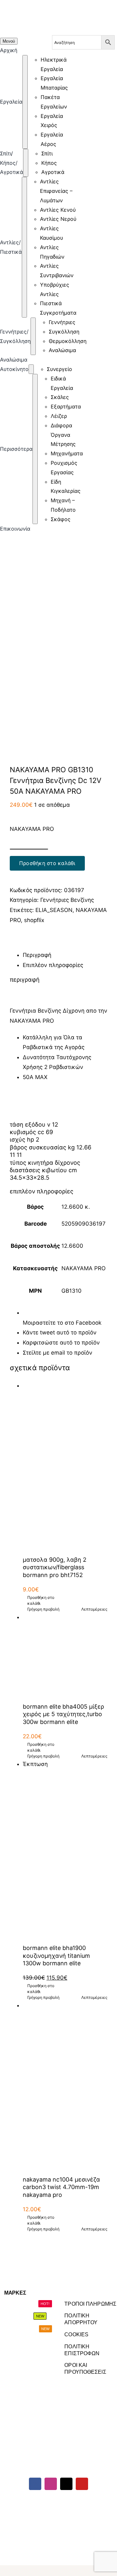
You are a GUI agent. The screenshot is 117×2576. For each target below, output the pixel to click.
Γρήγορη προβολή (43, 1609)
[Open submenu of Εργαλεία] (25, 102)
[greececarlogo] (57, 2503)
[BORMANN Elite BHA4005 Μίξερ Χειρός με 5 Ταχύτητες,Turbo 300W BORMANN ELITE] (65, 1655)
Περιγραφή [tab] (37, 955)
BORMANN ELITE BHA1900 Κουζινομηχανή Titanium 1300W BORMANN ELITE (56, 1956)
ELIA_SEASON (54, 910)
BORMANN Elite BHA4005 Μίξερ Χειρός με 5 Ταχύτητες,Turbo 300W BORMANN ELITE (63, 1714)
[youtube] (82, 2484)
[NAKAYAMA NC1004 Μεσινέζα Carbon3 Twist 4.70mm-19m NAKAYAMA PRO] (65, 2085)
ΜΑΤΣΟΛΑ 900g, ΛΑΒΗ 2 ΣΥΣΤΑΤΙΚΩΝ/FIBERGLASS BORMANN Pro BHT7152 (55, 1567)
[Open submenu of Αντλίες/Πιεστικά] (24, 247)
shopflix (34, 920)
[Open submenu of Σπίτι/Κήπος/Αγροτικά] (26, 163)
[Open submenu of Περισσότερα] (35, 449)
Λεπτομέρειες (94, 1609)
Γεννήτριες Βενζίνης (67, 900)
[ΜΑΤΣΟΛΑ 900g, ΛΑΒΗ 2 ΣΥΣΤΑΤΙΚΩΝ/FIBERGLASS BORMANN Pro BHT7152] (65, 1465)
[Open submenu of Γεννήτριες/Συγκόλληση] (33, 336)
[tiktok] (66, 2484)
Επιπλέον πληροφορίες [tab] (53, 965)
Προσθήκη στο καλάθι (47, 863)
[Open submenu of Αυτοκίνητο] (31, 369)
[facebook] (35, 2484)
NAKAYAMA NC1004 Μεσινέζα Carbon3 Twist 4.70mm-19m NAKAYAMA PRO (61, 2187)
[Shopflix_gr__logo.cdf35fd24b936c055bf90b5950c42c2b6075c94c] (96, 2503)
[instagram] (51, 2484)
